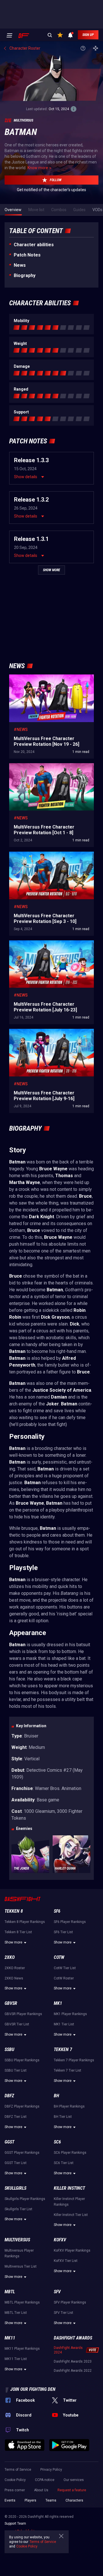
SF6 (57, 1911)
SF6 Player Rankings (70, 1922)
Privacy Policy (51, 2470)
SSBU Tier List (16, 2070)
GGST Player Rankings (22, 2153)
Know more (38, 168)
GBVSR (11, 2003)
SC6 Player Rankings (70, 2153)
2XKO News (14, 1978)
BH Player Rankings (69, 2106)
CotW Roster (64, 1978)
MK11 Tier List (16, 2359)
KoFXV (60, 2240)
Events (10, 2500)
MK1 (58, 2003)
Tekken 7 (63, 2049)
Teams (51, 2500)
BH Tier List (63, 2117)
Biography (25, 275)
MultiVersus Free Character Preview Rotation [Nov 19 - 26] (50, 680)
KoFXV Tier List (66, 2261)
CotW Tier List (65, 1968)
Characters (74, 2500)
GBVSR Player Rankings (23, 2014)
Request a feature (72, 2490)
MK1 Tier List (64, 2024)
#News (21, 730)
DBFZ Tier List (16, 2117)
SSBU (9, 2049)
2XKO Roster (15, 1968)
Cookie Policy (15, 2480)
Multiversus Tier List (21, 2266)
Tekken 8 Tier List (18, 1932)
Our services (74, 2480)
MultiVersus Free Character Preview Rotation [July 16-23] (50, 946)
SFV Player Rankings (70, 2302)
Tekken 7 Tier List (68, 2070)
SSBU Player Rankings (22, 2060)
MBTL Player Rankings (22, 2302)
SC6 (57, 2142)
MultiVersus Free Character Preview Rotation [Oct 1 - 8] (50, 769)
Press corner (15, 2490)
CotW (59, 1957)
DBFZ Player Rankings (22, 2106)
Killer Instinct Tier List (71, 2215)
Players (30, 2500)
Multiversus (17, 2240)
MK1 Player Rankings (70, 2014)
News (20, 265)
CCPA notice (45, 2480)
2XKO (10, 1957)
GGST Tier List (16, 2163)
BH (57, 2096)
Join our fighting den (33, 2389)
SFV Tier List (64, 2313)
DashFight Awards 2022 (73, 2371)
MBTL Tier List (16, 2313)
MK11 (10, 2338)
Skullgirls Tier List (18, 2209)
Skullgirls (15, 2188)
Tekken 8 (14, 1911)
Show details (26, 477)
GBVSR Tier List (17, 2024)
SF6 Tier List (63, 1932)
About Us (41, 2490)
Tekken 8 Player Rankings (25, 1922)
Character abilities (34, 245)
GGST (9, 2142)
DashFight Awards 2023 (73, 2361)
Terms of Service (18, 2470)
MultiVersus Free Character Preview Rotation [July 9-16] (50, 1035)
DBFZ (9, 2096)
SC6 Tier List (64, 2163)
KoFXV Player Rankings (72, 2250)
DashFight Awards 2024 (68, 2350)
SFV (57, 2292)
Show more (13, 1942)
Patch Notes (27, 255)
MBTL (10, 2292)
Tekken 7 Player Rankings (74, 2060)
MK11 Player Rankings (22, 2349)
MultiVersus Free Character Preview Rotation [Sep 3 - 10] (50, 857)
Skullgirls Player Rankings (25, 2199)
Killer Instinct (69, 2188)
